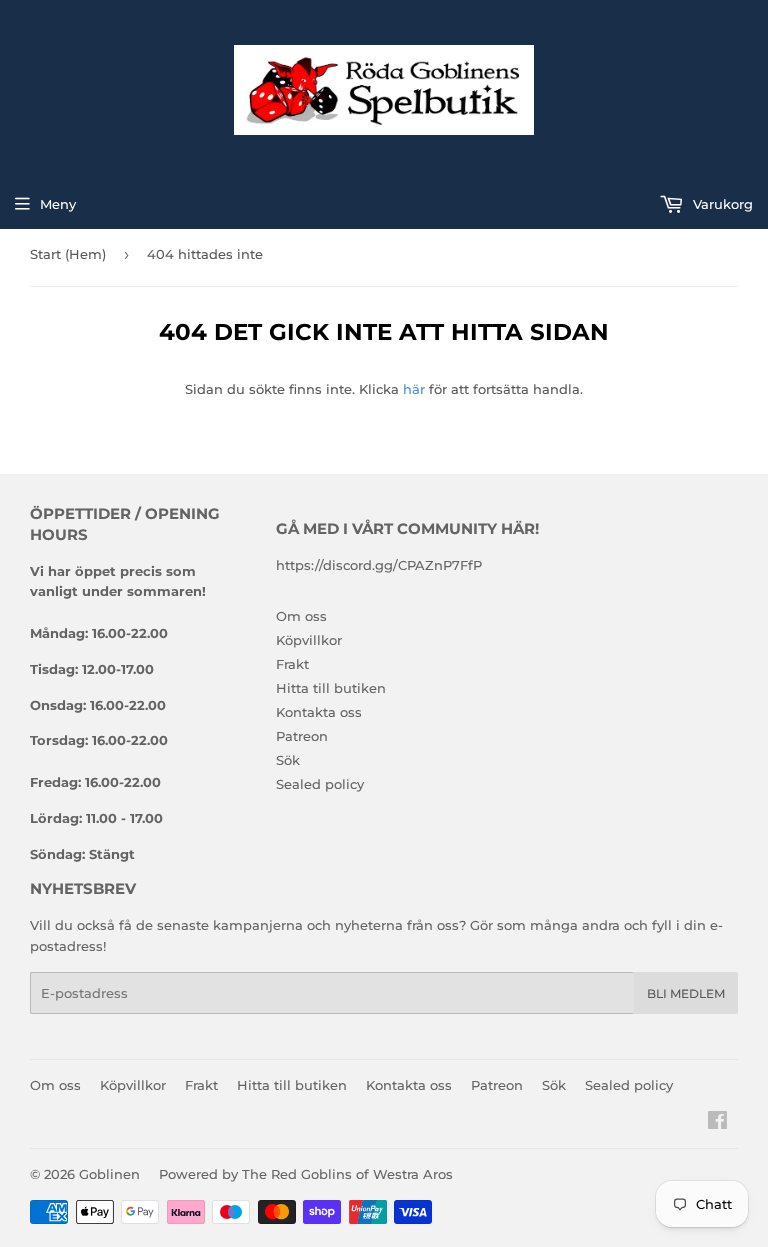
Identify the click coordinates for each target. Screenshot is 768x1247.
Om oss (301, 616)
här (414, 389)
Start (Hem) (68, 254)
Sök (288, 760)
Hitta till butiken (331, 688)
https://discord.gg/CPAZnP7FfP (379, 565)
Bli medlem (686, 993)
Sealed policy (320, 784)
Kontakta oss (319, 712)
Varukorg (721, 204)
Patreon (302, 736)
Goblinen (109, 1174)
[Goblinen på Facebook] (717, 1123)
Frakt (292, 664)
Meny (58, 204)
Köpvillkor (309, 640)
